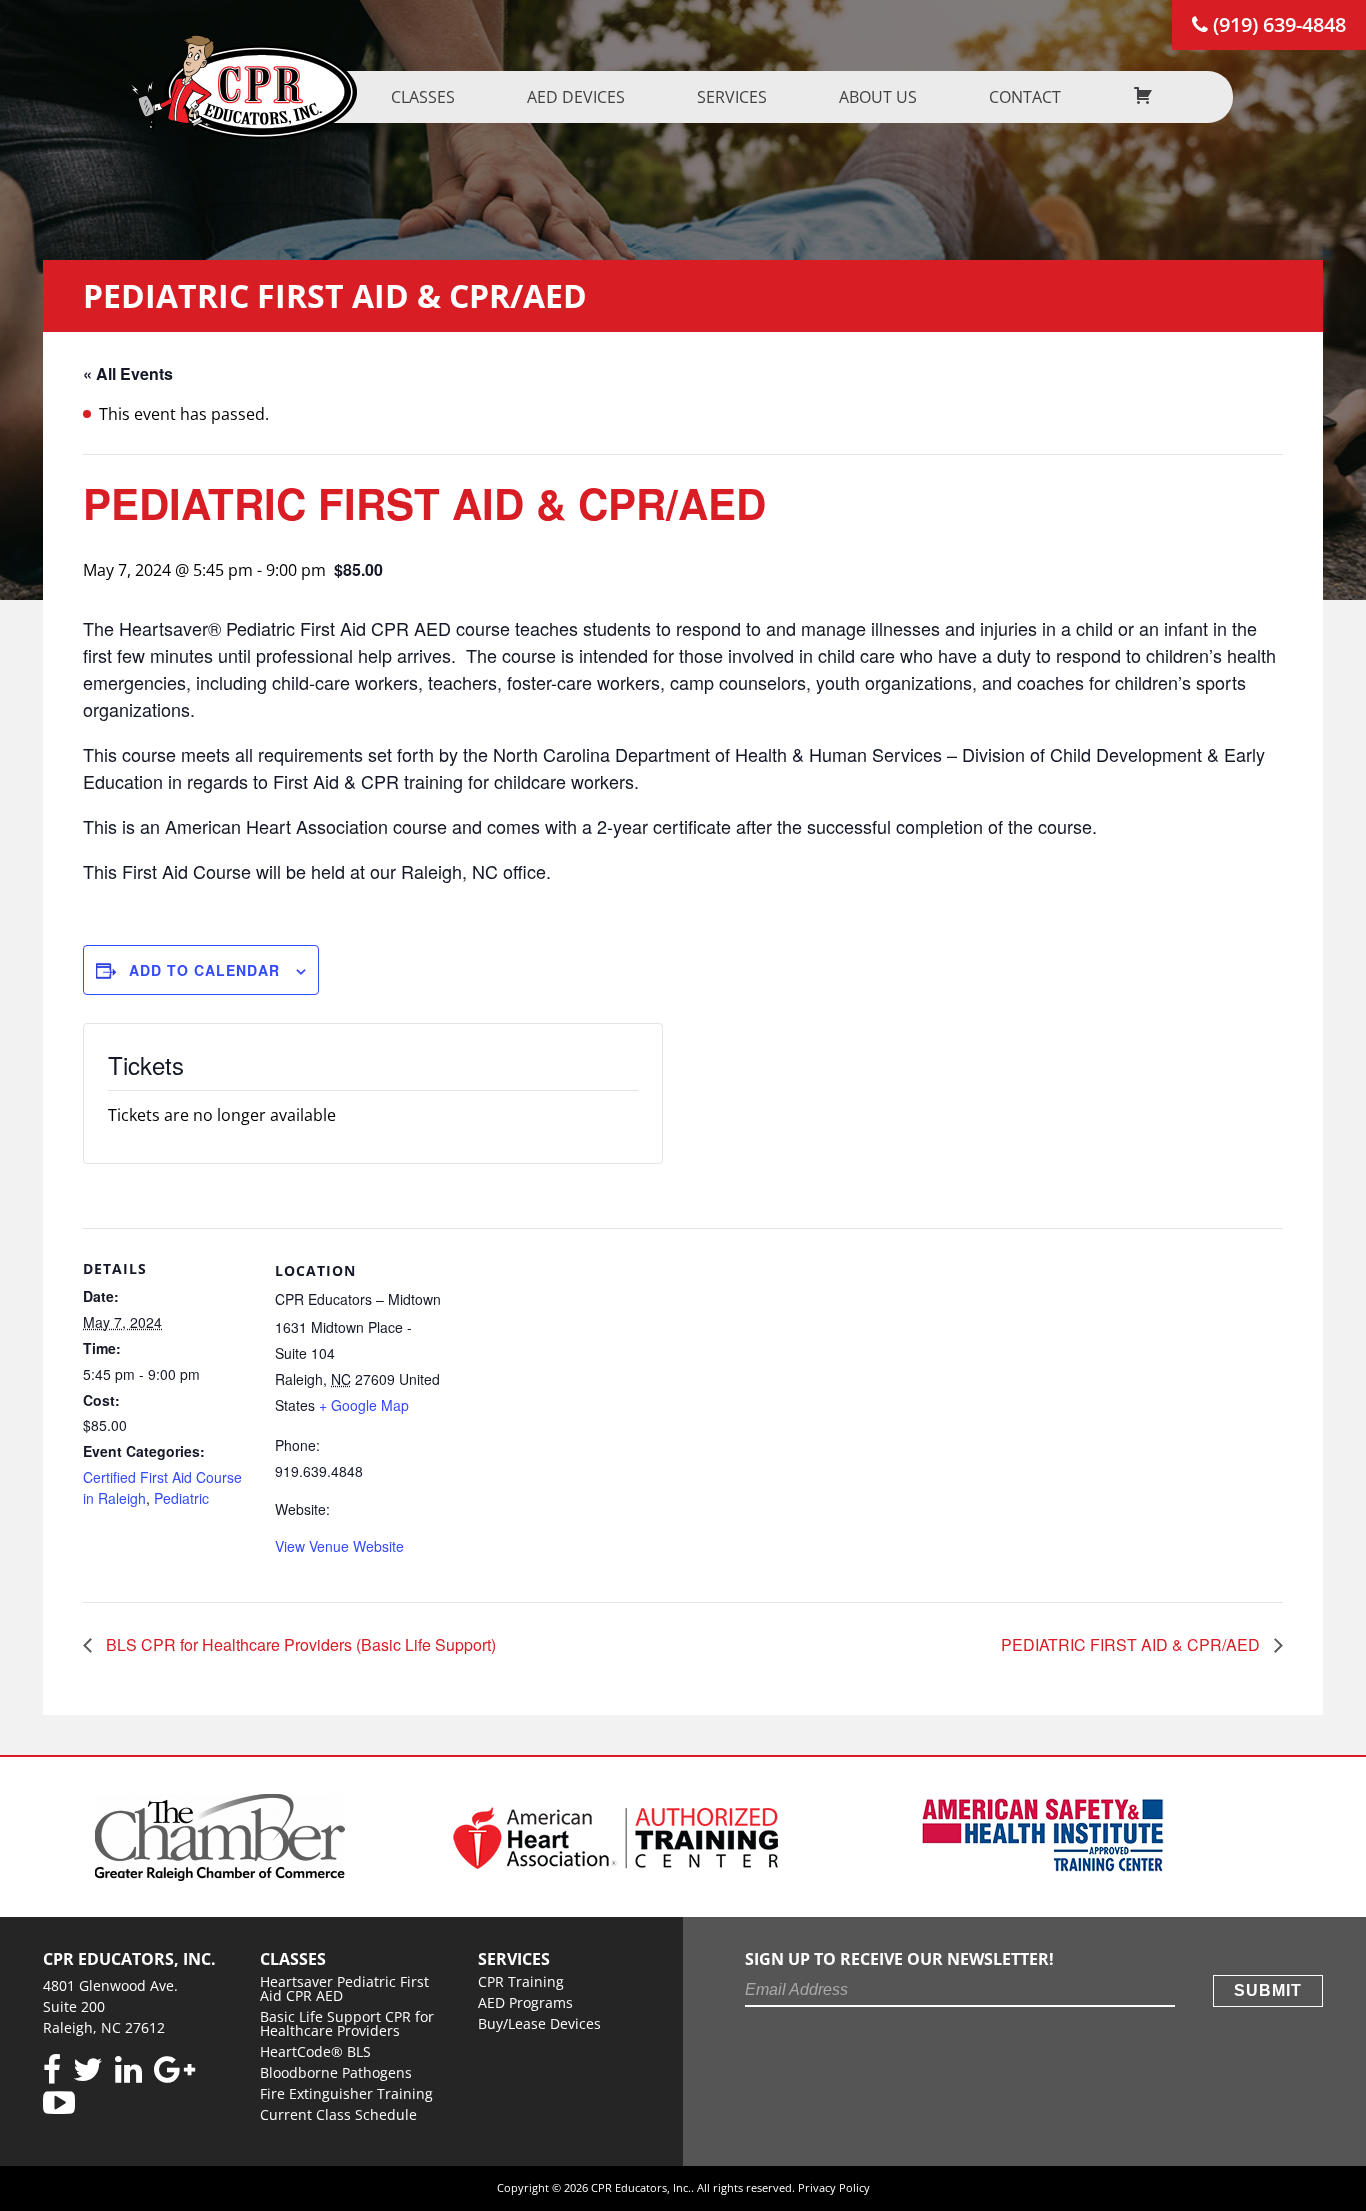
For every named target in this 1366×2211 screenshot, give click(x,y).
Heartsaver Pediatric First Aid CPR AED (344, 1988)
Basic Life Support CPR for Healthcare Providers (347, 2023)
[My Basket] (1143, 97)
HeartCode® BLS (315, 2051)
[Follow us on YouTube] (59, 2103)
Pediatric (181, 1498)
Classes (423, 97)
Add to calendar (204, 970)
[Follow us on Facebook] (52, 2070)
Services (732, 97)
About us (878, 97)
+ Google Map (364, 1405)
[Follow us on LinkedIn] (128, 2070)
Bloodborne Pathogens (336, 2072)
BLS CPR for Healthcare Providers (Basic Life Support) (299, 1644)
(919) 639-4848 (1277, 24)
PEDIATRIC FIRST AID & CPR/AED (1132, 1644)
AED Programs (525, 2002)
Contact (1025, 97)
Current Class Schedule (338, 2114)
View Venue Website (339, 1546)
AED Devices (576, 97)
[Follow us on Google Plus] (174, 2070)
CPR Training (521, 1981)
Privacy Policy (834, 2187)
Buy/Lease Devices (539, 2023)
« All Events (128, 373)
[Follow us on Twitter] (88, 2070)
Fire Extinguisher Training (346, 2093)
